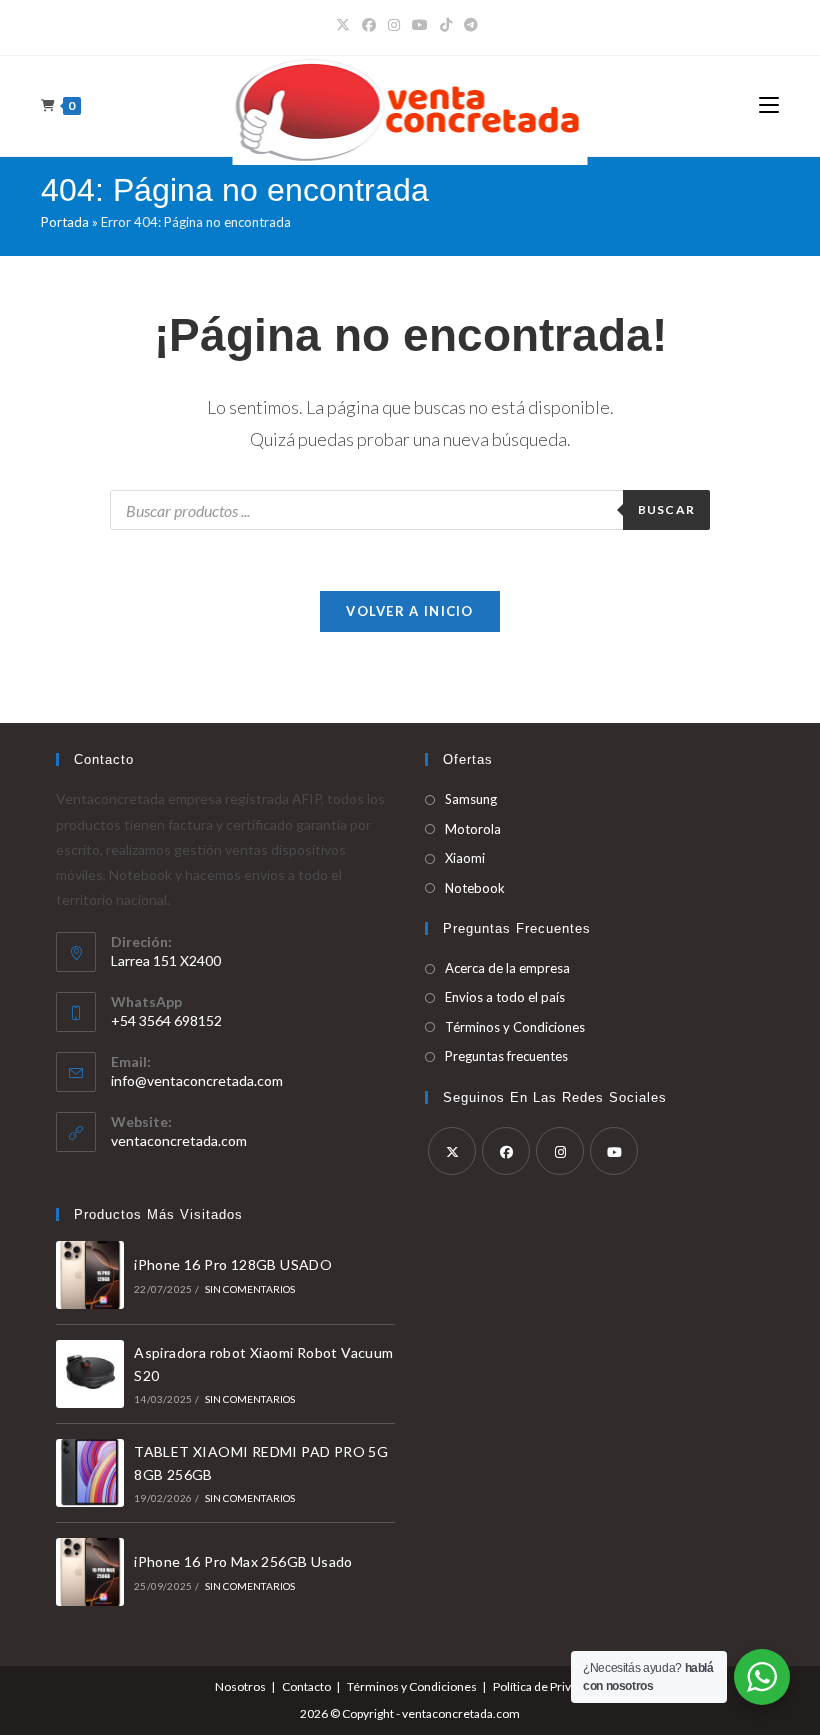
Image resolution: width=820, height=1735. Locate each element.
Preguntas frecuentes (506, 1056)
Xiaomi (465, 858)
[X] (346, 25)
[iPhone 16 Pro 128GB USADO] (90, 1275)
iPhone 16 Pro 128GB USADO (233, 1264)
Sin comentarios (250, 1289)
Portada (65, 222)
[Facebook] (369, 25)
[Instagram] (394, 25)
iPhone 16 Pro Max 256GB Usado (243, 1561)
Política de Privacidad (549, 1686)
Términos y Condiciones (515, 1027)
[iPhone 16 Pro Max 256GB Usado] (90, 1572)
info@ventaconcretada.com (197, 1080)
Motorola (473, 829)
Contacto (306, 1686)
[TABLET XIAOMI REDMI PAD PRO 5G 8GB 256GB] (90, 1473)
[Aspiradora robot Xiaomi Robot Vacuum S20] (90, 1374)
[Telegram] (471, 25)
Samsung (471, 799)
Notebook (475, 888)
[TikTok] (446, 25)
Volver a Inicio (410, 611)
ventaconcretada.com (179, 1140)
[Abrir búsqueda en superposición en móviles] (410, 510)
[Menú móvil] (769, 105)
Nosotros (240, 1686)
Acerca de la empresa (507, 968)
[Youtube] (614, 1151)
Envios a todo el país (505, 997)
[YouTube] (420, 25)
